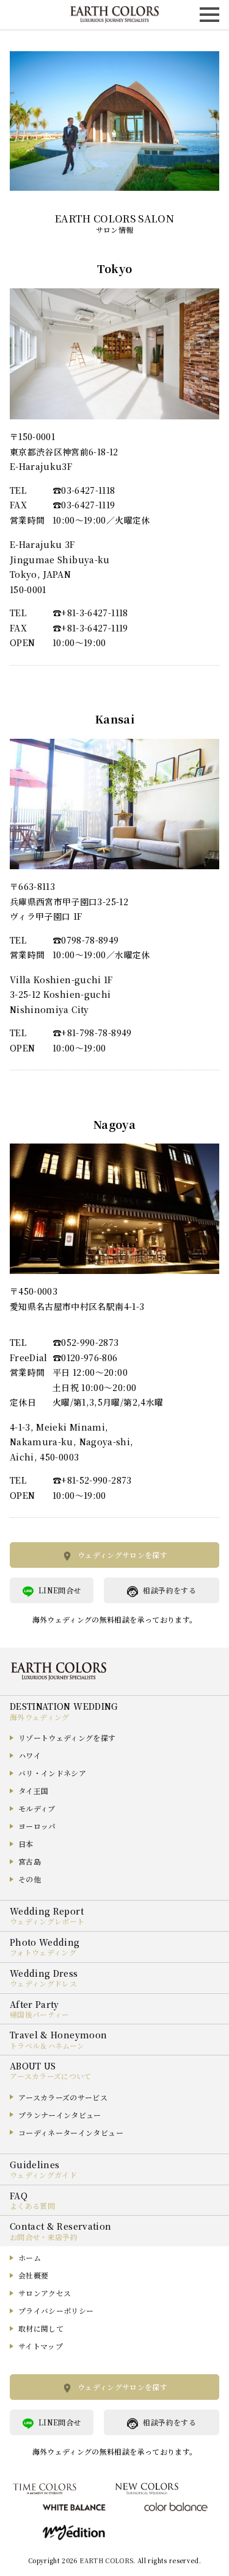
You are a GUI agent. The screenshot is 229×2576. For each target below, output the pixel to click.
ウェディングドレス (43, 1983)
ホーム (30, 2258)
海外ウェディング (40, 1717)
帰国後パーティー (40, 2014)
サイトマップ (41, 2346)
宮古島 (30, 1861)
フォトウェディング (43, 1952)
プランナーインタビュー (60, 2115)
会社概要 (33, 2275)
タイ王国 (33, 1791)
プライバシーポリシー (56, 2311)
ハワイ (30, 1755)
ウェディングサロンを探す (122, 1555)
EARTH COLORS (106, 2560)
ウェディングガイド (43, 2175)
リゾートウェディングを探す (67, 1738)
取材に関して (41, 2328)
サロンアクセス (45, 2293)
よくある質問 (32, 2206)
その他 (30, 1879)
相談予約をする (169, 1590)
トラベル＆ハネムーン (47, 2045)
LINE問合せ (60, 1590)
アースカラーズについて (51, 2076)
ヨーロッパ (37, 1826)
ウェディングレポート (47, 1921)
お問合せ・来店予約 (44, 2237)
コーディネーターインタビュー (71, 2133)
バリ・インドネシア (52, 1773)
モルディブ (37, 1808)
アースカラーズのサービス (63, 2097)
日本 (26, 1844)
